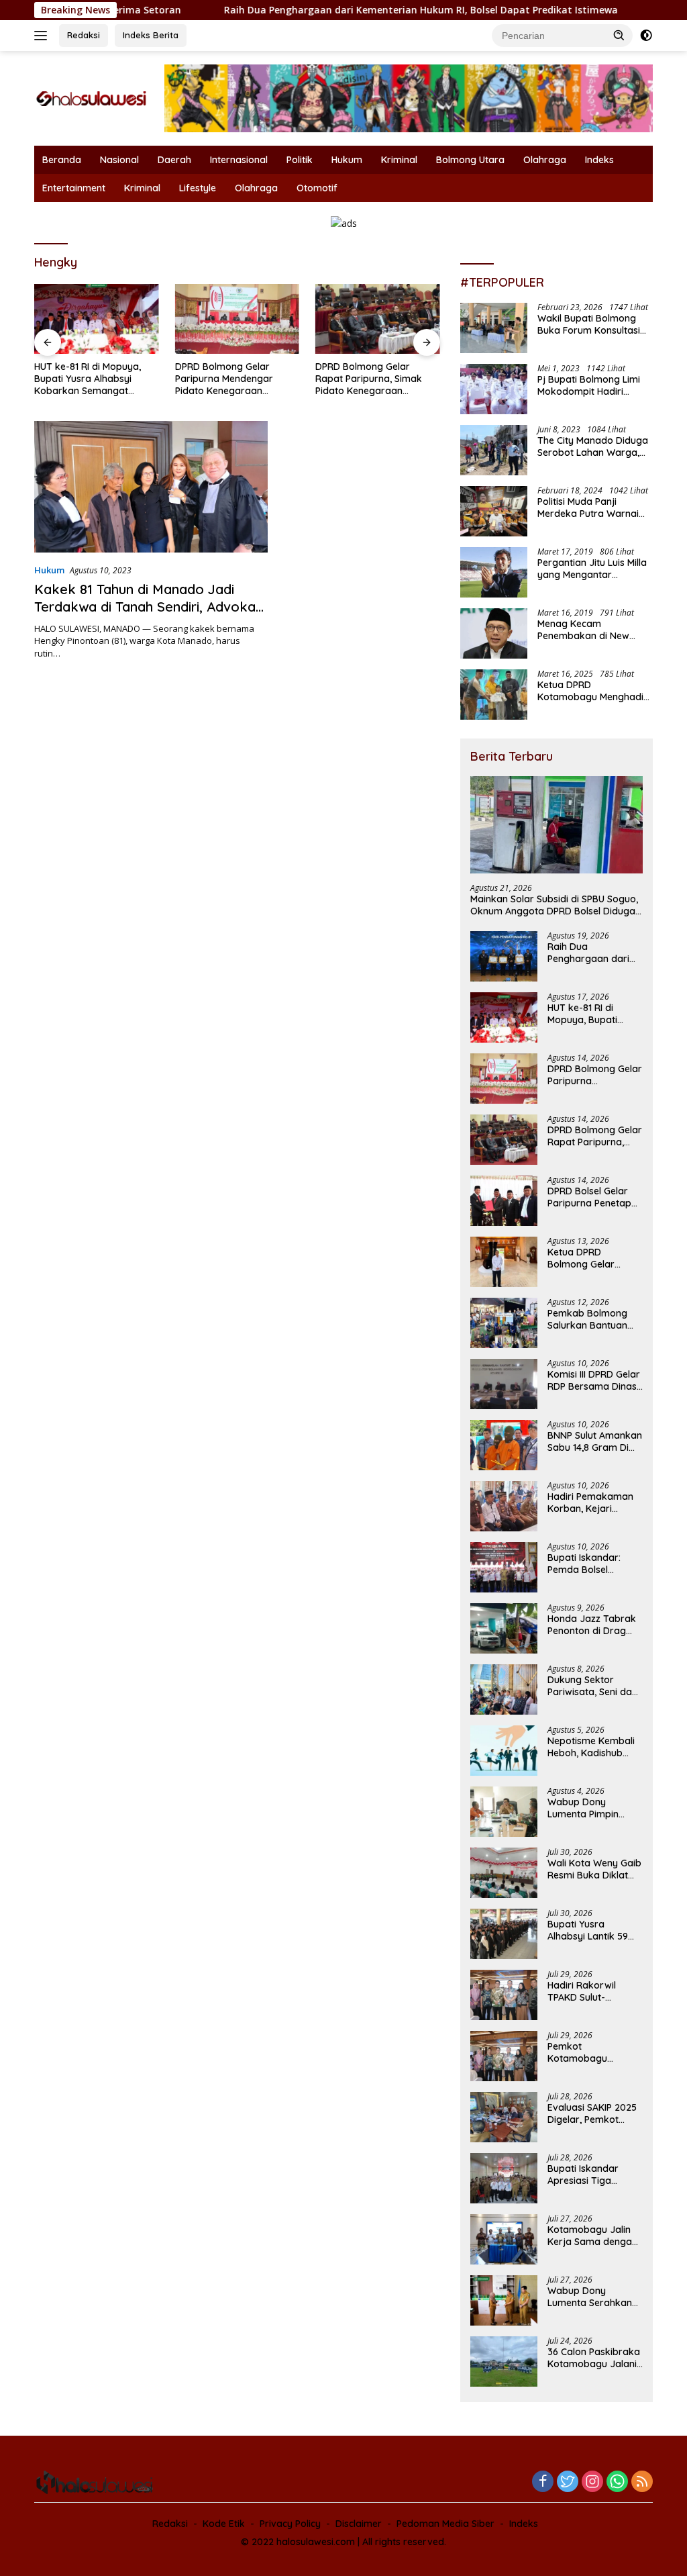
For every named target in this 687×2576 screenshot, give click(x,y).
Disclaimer (359, 2524)
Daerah (174, 160)
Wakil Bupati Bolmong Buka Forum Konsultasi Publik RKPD (589, 324)
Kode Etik (224, 2524)
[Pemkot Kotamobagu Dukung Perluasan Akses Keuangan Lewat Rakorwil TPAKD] (504, 2056)
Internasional (239, 160)
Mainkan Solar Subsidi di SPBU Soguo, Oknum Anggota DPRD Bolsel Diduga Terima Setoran (554, 905)
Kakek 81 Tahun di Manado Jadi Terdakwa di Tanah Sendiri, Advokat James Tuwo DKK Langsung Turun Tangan (148, 615)
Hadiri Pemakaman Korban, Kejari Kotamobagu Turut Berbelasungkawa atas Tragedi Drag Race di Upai (590, 1502)
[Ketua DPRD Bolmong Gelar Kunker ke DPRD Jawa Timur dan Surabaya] (504, 1262)
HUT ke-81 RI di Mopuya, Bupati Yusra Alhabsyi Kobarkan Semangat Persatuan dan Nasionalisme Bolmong (88, 379)
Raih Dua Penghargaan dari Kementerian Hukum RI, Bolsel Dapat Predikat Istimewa (349, 10)
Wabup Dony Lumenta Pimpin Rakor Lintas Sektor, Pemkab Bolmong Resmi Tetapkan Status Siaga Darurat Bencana (595, 1808)
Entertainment (74, 188)
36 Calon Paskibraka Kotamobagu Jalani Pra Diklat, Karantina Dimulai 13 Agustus (594, 2358)
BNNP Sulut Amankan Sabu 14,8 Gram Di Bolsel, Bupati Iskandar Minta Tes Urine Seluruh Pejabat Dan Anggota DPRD (595, 1441)
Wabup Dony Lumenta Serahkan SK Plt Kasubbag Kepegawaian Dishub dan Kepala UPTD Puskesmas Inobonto (595, 2297)
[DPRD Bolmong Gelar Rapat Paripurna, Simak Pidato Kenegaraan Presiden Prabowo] (378, 319)
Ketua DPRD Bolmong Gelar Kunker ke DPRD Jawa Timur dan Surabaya (584, 1258)
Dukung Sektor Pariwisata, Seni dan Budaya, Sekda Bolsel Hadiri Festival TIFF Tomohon (593, 1686)
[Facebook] (543, 2482)
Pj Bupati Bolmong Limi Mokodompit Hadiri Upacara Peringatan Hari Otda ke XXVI (593, 385)
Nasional (119, 160)
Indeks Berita (151, 35)
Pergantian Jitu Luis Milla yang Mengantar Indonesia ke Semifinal (592, 569)
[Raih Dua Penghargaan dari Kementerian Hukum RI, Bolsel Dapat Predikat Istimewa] (504, 956)
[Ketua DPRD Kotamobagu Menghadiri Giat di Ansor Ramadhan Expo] (494, 695)
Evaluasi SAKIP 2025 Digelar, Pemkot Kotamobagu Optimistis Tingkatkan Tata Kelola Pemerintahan (594, 2113)
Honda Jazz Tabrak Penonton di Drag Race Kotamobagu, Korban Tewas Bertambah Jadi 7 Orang (592, 1625)
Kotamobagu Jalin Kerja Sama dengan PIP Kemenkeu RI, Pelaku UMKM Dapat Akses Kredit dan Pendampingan (592, 2236)
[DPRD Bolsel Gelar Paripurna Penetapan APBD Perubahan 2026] (504, 1201)
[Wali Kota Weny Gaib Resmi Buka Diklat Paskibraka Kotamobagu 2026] (504, 1873)
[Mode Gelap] (646, 36)
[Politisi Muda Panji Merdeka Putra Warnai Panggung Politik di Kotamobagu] (494, 511)
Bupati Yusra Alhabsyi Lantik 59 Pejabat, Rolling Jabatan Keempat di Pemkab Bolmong (594, 1930)
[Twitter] (568, 2482)
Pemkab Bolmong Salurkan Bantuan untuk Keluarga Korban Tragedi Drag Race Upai (587, 1319)
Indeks (599, 160)
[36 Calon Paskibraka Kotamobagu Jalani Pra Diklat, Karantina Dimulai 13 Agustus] (504, 2362)
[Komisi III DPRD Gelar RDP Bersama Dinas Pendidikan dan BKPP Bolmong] (504, 1384)
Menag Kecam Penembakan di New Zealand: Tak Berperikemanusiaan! (585, 630)
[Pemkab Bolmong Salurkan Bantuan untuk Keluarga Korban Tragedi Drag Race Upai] (504, 1323)
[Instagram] (592, 2482)
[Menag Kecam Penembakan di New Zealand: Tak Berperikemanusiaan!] (494, 633)
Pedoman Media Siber (445, 2524)
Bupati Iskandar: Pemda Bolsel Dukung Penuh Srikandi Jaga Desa (591, 1564)
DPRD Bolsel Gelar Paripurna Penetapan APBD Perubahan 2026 (595, 1197)
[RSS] (642, 2482)
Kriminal (399, 160)
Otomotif (317, 188)
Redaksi (84, 35)
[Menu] (43, 36)
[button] (619, 35)
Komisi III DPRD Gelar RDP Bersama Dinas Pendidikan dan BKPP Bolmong (595, 1380)
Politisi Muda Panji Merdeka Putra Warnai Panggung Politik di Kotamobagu (588, 508)
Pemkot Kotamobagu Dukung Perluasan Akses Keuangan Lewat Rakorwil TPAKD (588, 2052)
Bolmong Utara (470, 160)
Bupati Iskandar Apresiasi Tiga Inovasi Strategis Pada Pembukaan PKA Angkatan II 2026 (595, 2175)
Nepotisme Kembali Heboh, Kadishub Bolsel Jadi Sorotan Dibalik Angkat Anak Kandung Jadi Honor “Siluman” (594, 1747)
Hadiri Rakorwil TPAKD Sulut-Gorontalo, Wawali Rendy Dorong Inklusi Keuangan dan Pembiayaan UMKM (595, 1991)
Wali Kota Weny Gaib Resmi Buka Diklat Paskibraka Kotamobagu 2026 (594, 1869)
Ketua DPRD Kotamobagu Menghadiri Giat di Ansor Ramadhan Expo (593, 691)
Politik (300, 160)
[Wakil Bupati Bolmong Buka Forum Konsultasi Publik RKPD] (494, 328)
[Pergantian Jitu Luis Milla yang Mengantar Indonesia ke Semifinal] (494, 572)
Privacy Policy (290, 2524)
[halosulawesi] (91, 98)
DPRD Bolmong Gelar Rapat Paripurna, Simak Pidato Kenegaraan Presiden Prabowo (369, 379)
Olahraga (545, 160)
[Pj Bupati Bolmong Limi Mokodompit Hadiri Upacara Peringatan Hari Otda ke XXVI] (494, 389)
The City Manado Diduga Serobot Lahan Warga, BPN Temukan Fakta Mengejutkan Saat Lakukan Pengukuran (593, 446)
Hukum (347, 160)
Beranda (62, 160)
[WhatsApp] (617, 2482)
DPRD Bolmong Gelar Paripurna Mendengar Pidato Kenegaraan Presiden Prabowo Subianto (237, 379)
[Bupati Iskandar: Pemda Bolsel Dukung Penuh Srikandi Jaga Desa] (504, 1567)
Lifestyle (198, 188)
